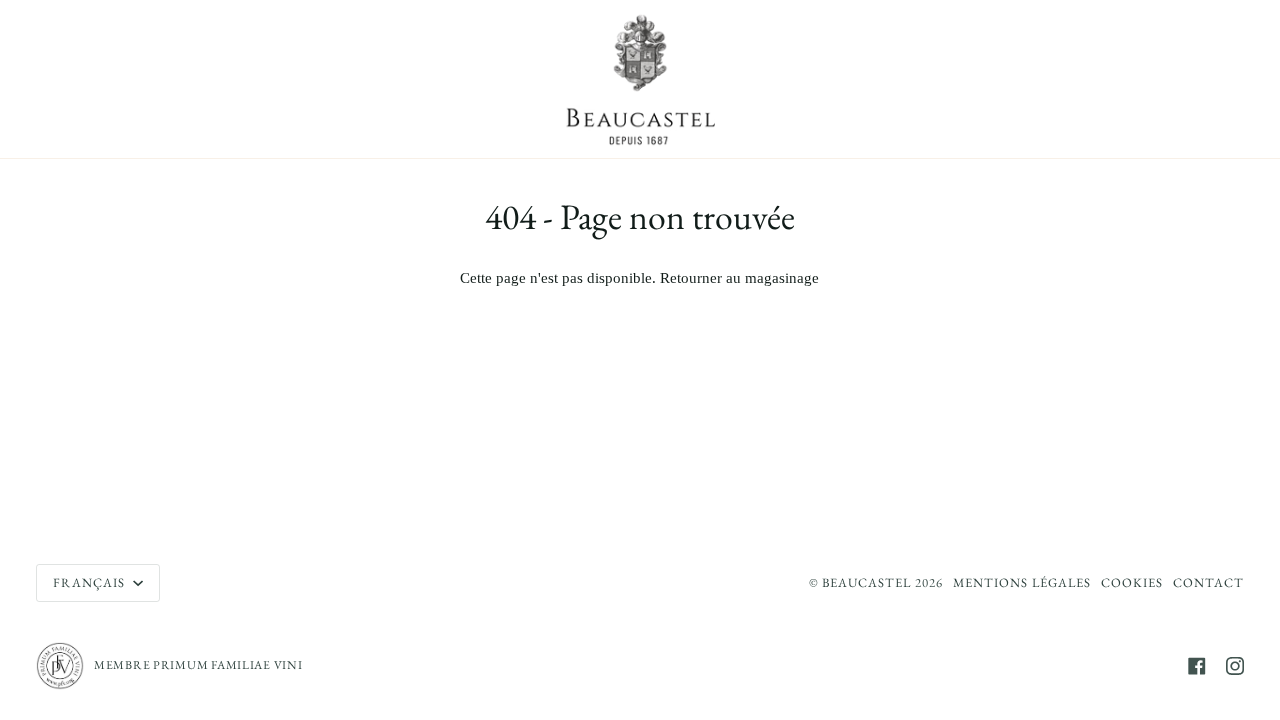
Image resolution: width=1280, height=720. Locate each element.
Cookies (1132, 582)
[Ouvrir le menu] (66, 79)
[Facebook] (1197, 666)
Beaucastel (866, 582)
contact (1208, 582)
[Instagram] (1235, 666)
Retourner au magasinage (739, 278)
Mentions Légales (1022, 582)
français (91, 582)
